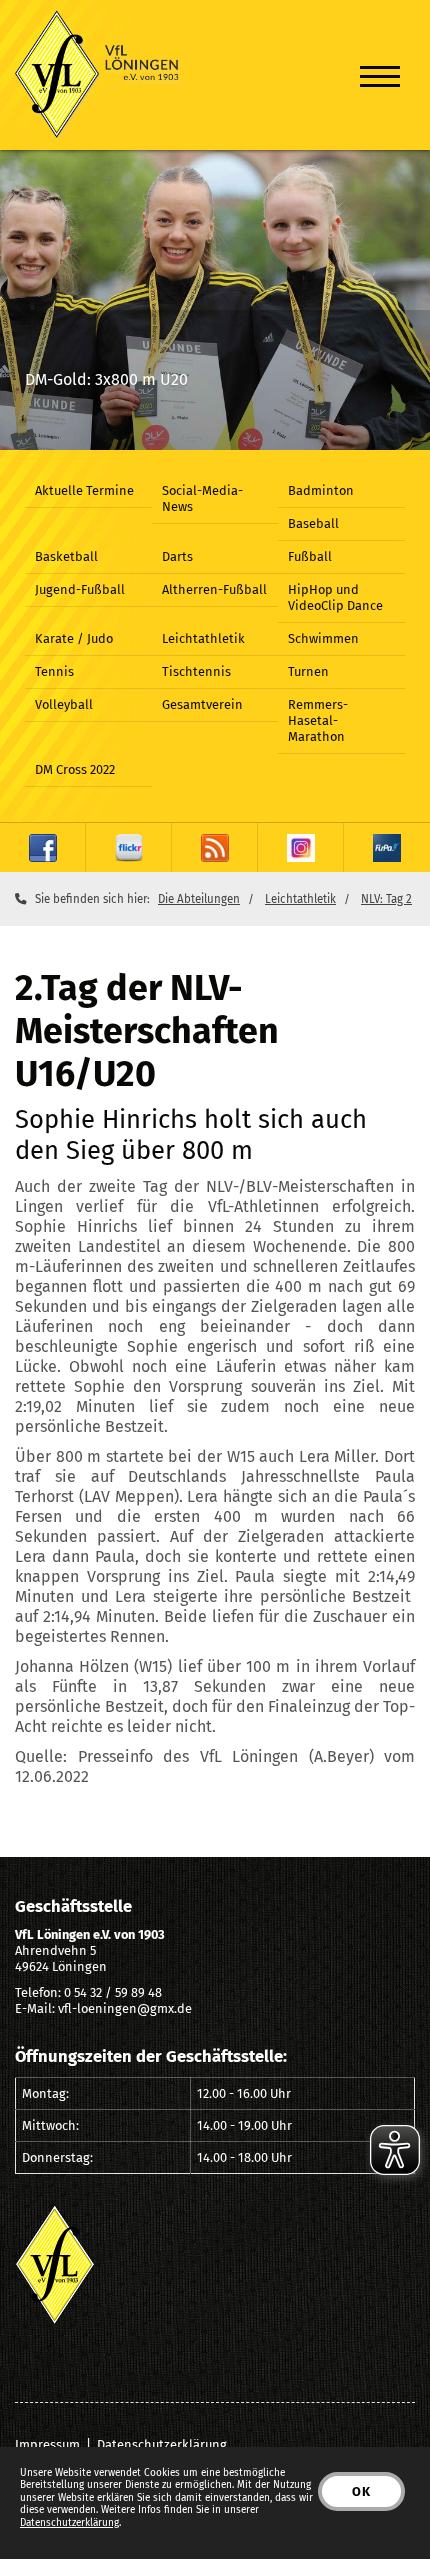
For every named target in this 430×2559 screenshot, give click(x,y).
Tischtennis (196, 671)
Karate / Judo (74, 638)
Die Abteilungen (199, 899)
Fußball (310, 556)
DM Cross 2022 (75, 769)
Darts (177, 556)
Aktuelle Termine (84, 490)
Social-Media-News (202, 498)
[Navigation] (380, 75)
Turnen (308, 671)
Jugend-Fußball (80, 589)
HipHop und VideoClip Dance (335, 597)
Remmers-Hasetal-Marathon (318, 720)
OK (361, 2491)
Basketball (66, 556)
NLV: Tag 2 (386, 899)
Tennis (54, 671)
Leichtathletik (203, 638)
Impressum (47, 2444)
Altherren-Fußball (214, 589)
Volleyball (64, 704)
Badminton (321, 490)
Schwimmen (323, 638)
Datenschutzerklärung (162, 2444)
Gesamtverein (202, 704)
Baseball (313, 523)
